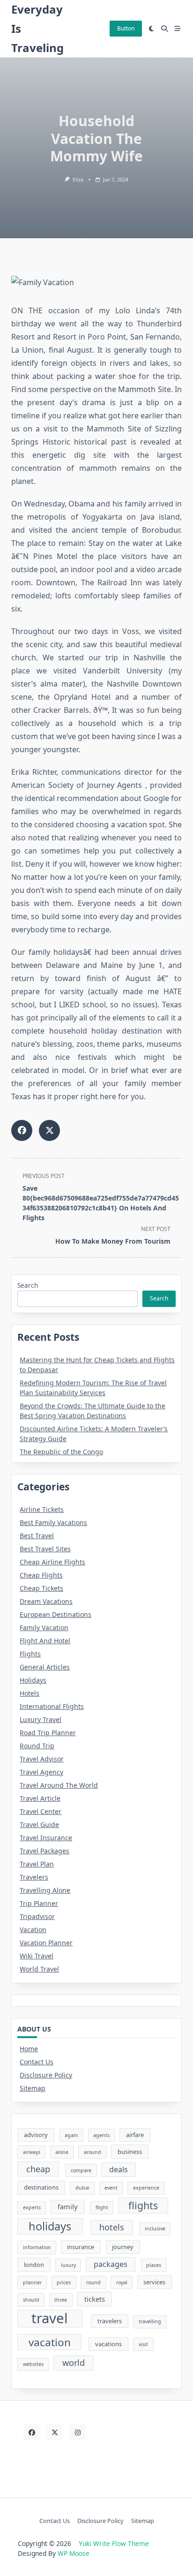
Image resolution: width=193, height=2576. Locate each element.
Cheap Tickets (41, 1588)
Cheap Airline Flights (52, 1562)
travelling (150, 2321)
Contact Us (37, 2062)
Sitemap (33, 2088)
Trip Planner (39, 1903)
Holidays (33, 1680)
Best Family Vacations (53, 1522)
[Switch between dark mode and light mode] (152, 29)
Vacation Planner (46, 1943)
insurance (81, 2247)
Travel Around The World (59, 1785)
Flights (30, 1654)
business (130, 2152)
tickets (95, 2299)
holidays (50, 2226)
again (71, 2135)
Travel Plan (37, 1864)
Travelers (34, 1877)
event (111, 2188)
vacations (108, 2344)
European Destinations (56, 1614)
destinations (41, 2187)
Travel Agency (41, 1772)
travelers (110, 2321)
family (67, 2206)
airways (32, 2152)
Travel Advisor (42, 1759)
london (34, 2265)
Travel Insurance (46, 1838)
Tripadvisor (37, 1916)
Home (29, 2049)
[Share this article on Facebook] (22, 1130)
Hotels (30, 1693)
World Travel (39, 1969)
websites (33, 2364)
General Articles (45, 1667)
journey (123, 2247)
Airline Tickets (42, 1509)
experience (146, 2188)
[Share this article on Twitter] (49, 1130)
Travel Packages (45, 1851)
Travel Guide (39, 1824)
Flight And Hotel (45, 1641)
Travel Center (41, 1811)
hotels (112, 2227)
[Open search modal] (164, 29)
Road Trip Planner (48, 1733)
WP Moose (74, 2553)
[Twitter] (55, 2432)
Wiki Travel (37, 1956)
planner (32, 2282)
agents (101, 2135)
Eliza (78, 180)
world (74, 2363)
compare (81, 2170)
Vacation (33, 1930)
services (154, 2282)
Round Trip (37, 1746)
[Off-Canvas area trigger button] (178, 29)
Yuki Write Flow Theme (114, 2543)
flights (143, 2205)
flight (102, 2207)
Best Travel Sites (45, 1549)
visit (143, 2344)
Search (28, 1285)
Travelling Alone (45, 1890)
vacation (50, 2342)
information (37, 2247)
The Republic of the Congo (61, 1452)
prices (64, 2282)
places (154, 2265)
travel (50, 2319)
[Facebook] (32, 2432)
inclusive (155, 2229)
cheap (38, 2169)
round (93, 2282)
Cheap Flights (41, 1575)
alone (62, 2152)
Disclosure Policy (46, 2075)
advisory (36, 2135)
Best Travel (37, 1536)
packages (111, 2264)
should (31, 2300)
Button (126, 28)
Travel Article (40, 1798)
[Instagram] (78, 2432)
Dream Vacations (46, 1601)
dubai (82, 2188)
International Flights (52, 1706)
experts (32, 2207)
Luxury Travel (41, 1719)
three (61, 2300)
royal (122, 2282)
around (93, 2152)
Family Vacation (44, 1628)
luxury (68, 2265)
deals (119, 2169)
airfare (135, 2135)
